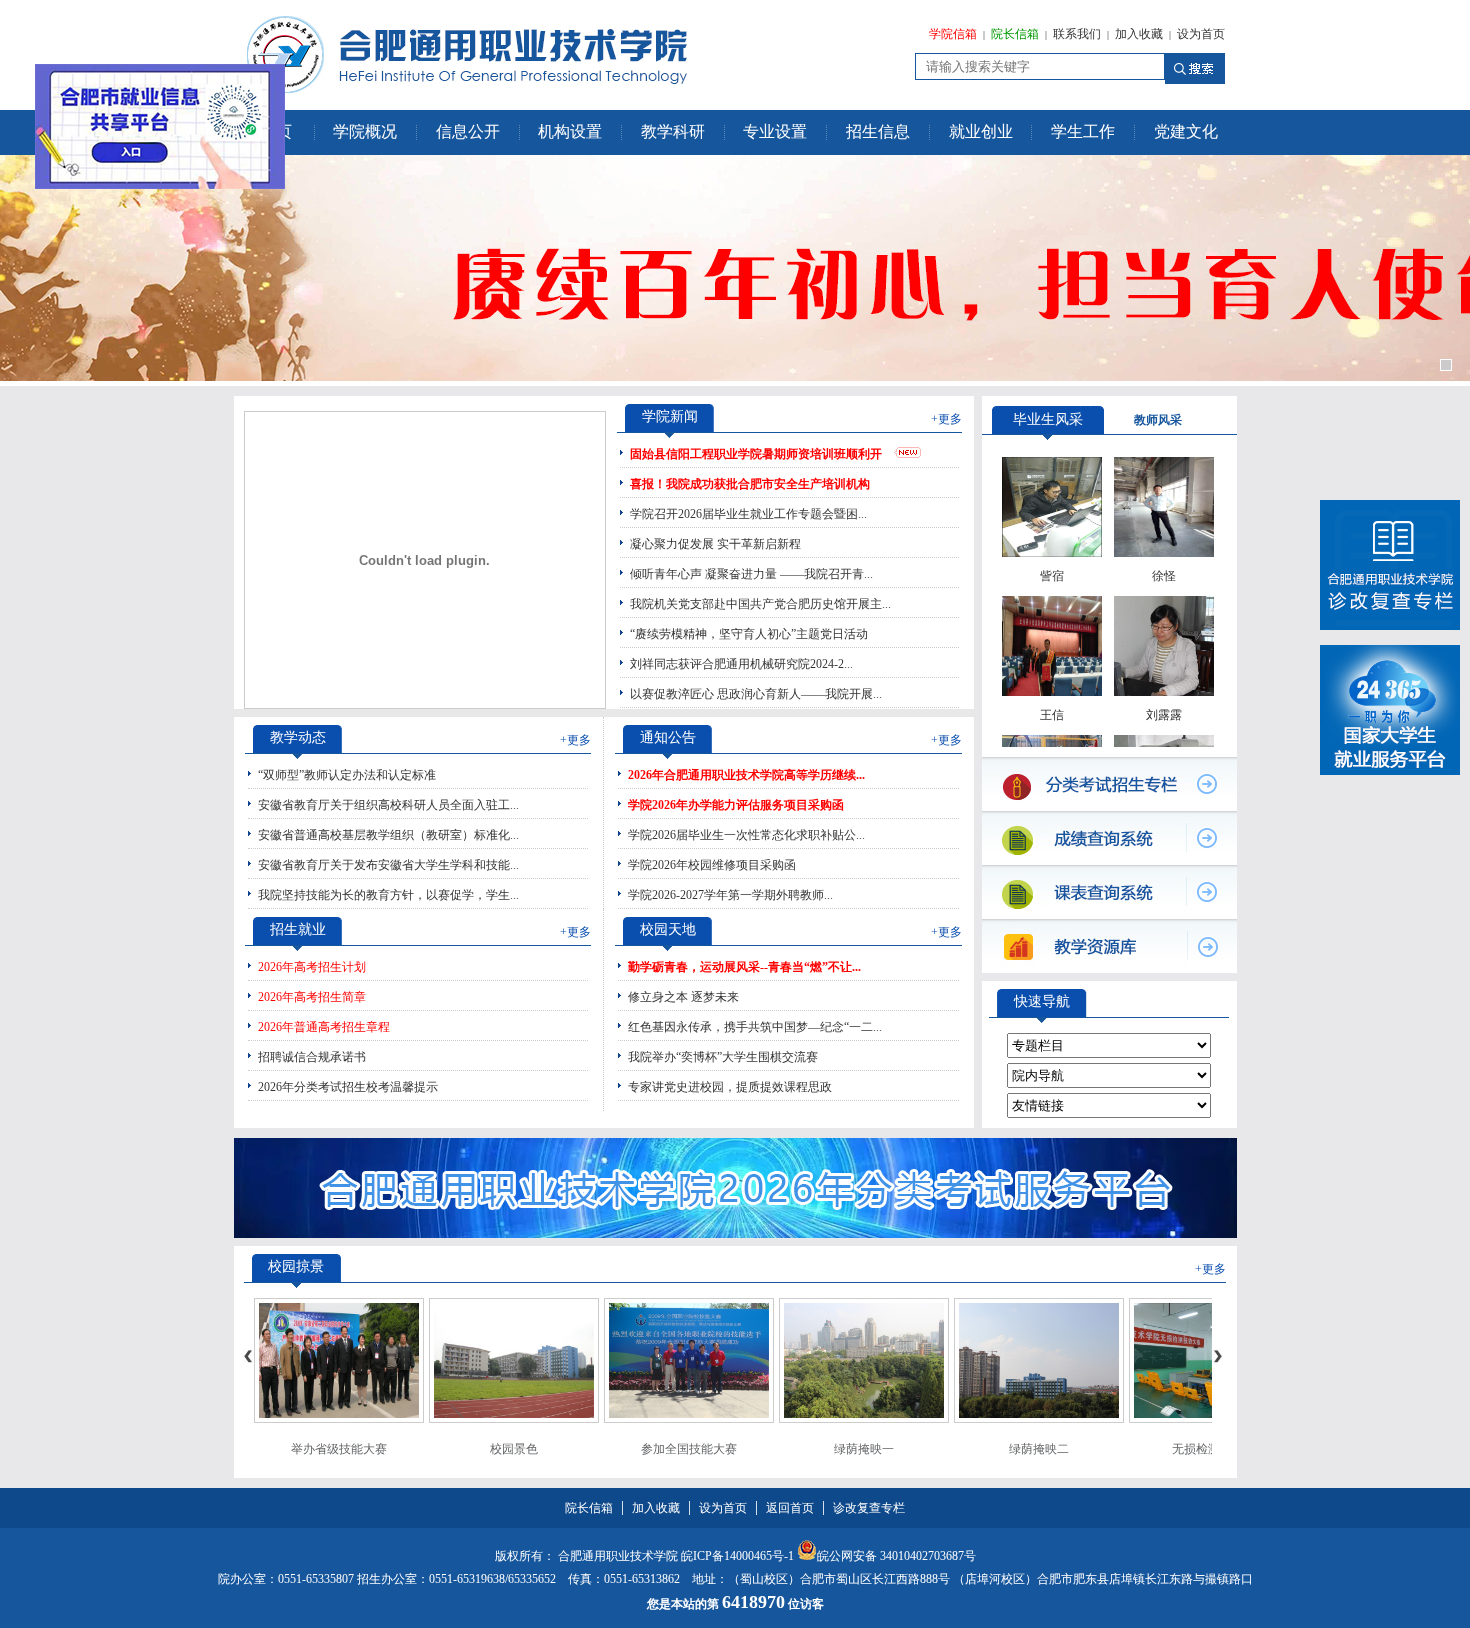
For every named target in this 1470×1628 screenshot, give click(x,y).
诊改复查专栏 (869, 1508)
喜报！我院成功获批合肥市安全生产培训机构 (750, 484)
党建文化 (1186, 131)
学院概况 (365, 131)
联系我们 (1077, 34)
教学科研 (673, 131)
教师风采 (1158, 420)
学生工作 (1083, 131)
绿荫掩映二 (1039, 1449)
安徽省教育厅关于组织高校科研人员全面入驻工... (388, 805)
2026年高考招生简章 (312, 997)
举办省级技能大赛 (339, 1449)
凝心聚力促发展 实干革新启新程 (715, 544)
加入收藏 (1139, 34)
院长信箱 (1015, 34)
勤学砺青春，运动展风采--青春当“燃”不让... (744, 967)
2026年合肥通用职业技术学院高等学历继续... (746, 775)
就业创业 (981, 131)
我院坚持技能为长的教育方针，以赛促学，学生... (388, 895)
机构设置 (570, 131)
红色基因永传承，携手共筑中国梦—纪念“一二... (755, 1027)
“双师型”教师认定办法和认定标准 (347, 775)
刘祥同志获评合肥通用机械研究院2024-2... (741, 664)
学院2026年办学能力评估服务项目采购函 (736, 805)
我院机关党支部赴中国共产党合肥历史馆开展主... (760, 604)
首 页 (274, 131)
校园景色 (514, 1449)
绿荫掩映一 (864, 1449)
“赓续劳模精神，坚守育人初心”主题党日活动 (749, 634)
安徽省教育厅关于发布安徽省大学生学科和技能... (388, 865)
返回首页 (790, 1508)
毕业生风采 (1048, 419)
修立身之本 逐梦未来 (683, 997)
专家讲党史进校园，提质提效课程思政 (730, 1087)
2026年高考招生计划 (312, 967)
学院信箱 (953, 34)
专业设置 (775, 131)
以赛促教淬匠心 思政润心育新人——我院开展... (756, 694)
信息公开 (468, 131)
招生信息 (878, 131)
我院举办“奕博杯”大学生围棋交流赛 (723, 1057)
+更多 (946, 419)
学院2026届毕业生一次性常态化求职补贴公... (746, 835)
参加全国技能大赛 (689, 1449)
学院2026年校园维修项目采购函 (712, 865)
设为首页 (1201, 34)
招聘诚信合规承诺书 (312, 1057)
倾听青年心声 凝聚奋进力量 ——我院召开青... (751, 574)
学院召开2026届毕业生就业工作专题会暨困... (748, 514)
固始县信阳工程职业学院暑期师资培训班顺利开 (756, 454)
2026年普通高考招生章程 (324, 1027)
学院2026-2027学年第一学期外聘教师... (730, 895)
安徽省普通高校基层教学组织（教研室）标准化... (388, 835)
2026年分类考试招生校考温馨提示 (348, 1087)
